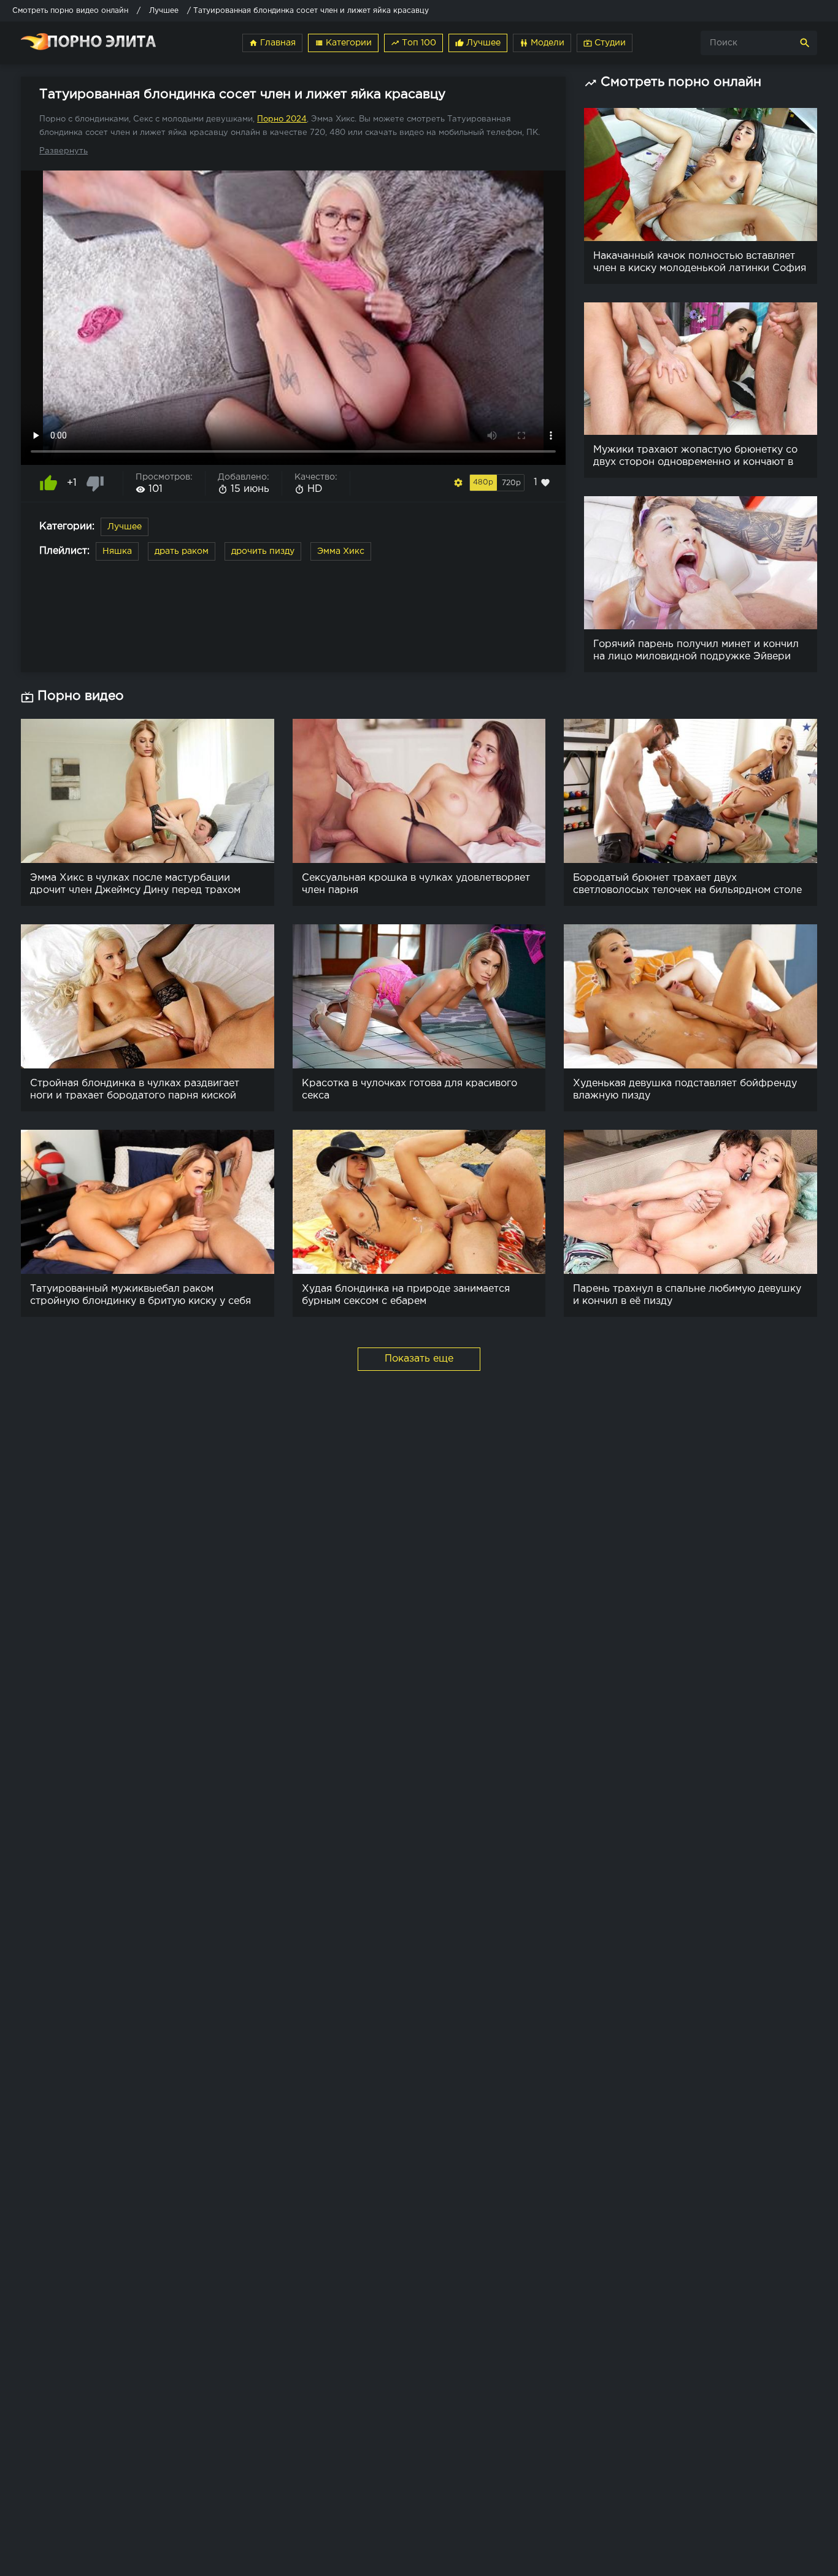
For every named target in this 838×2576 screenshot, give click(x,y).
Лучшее (478, 43)
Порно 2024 (282, 119)
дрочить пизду (263, 551)
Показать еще (419, 1359)
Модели (542, 43)
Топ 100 (413, 43)
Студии (605, 43)
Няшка (117, 551)
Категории (343, 43)
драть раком (182, 551)
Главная (272, 43)
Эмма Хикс (341, 551)
